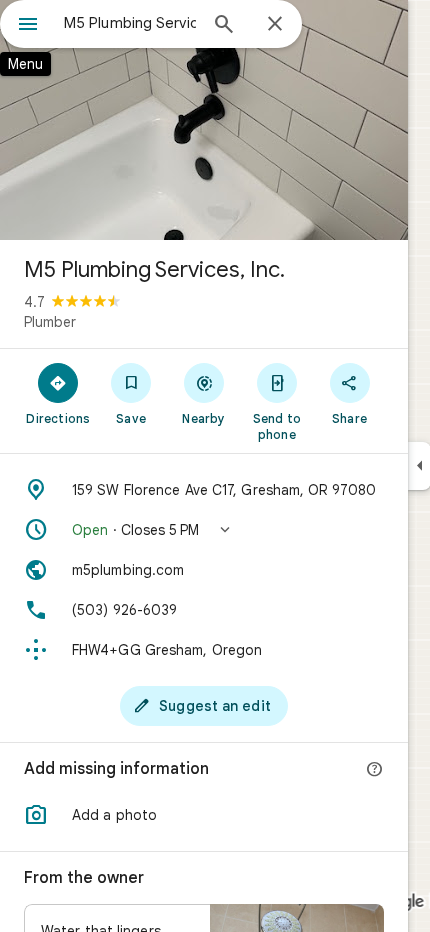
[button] (204, 530)
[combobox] (130, 23)
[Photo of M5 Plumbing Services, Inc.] (204, 120)
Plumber (50, 322)
